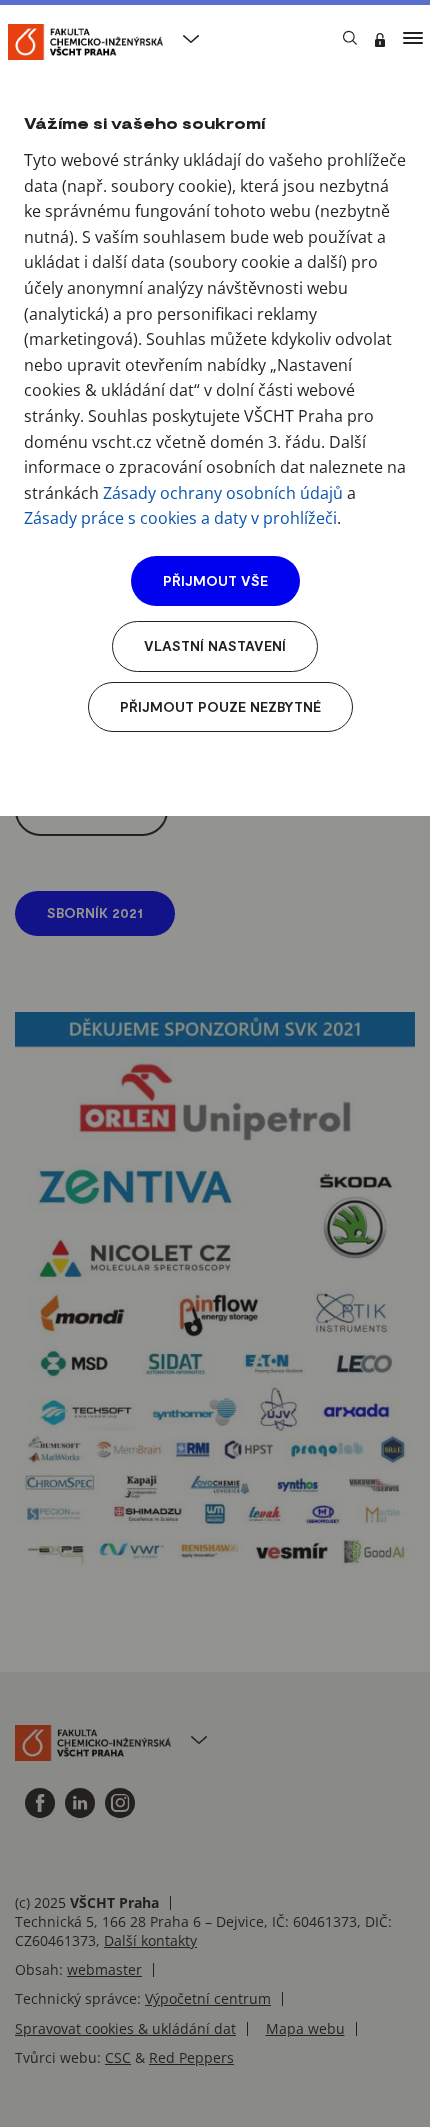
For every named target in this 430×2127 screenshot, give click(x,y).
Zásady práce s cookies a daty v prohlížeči (180, 518)
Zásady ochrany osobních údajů (223, 493)
